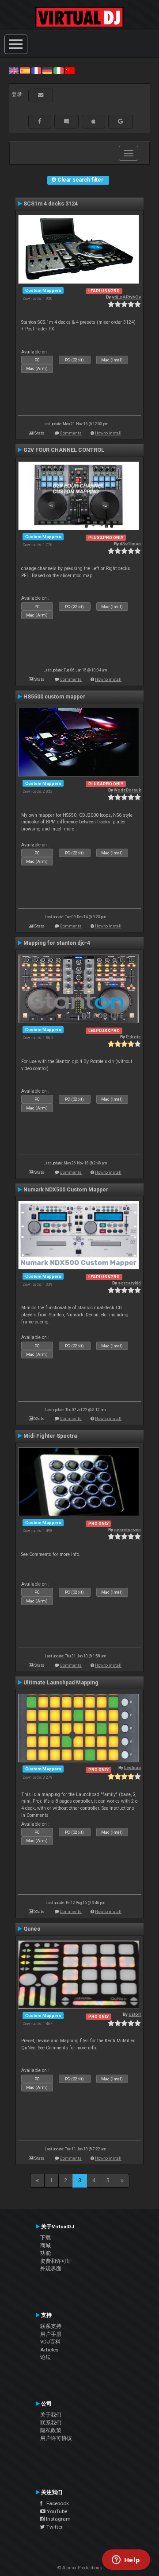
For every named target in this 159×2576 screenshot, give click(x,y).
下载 (45, 2238)
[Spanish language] (25, 70)
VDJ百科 (50, 2342)
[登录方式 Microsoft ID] (66, 121)
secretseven (127, 1530)
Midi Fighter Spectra (50, 1436)
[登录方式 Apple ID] (93, 121)
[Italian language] (58, 70)
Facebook (56, 2503)
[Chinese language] (70, 70)
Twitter (54, 2527)
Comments (71, 433)
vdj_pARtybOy (126, 297)
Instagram (58, 2519)
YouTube (56, 2511)
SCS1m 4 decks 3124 (51, 204)
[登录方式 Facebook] (40, 121)
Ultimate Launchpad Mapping (61, 1683)
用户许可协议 (56, 2438)
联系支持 (51, 2326)
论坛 (45, 2357)
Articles (49, 2350)
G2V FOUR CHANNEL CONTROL (64, 450)
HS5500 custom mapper (54, 697)
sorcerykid (129, 1283)
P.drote (133, 1037)
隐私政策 (51, 2430)
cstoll (135, 2014)
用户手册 (51, 2334)
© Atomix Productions (80, 2568)
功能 (45, 2253)
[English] (14, 70)
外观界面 (51, 2269)
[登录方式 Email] (41, 95)
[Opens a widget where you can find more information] (126, 2560)
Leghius (132, 1767)
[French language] (36, 70)
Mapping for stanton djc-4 (57, 943)
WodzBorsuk (127, 790)
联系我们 (51, 2423)
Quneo (32, 1929)
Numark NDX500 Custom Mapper (66, 1190)
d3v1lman (130, 544)
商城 (45, 2246)
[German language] (47, 70)
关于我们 (51, 2415)
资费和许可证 (56, 2261)
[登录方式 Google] (121, 121)
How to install (108, 433)
